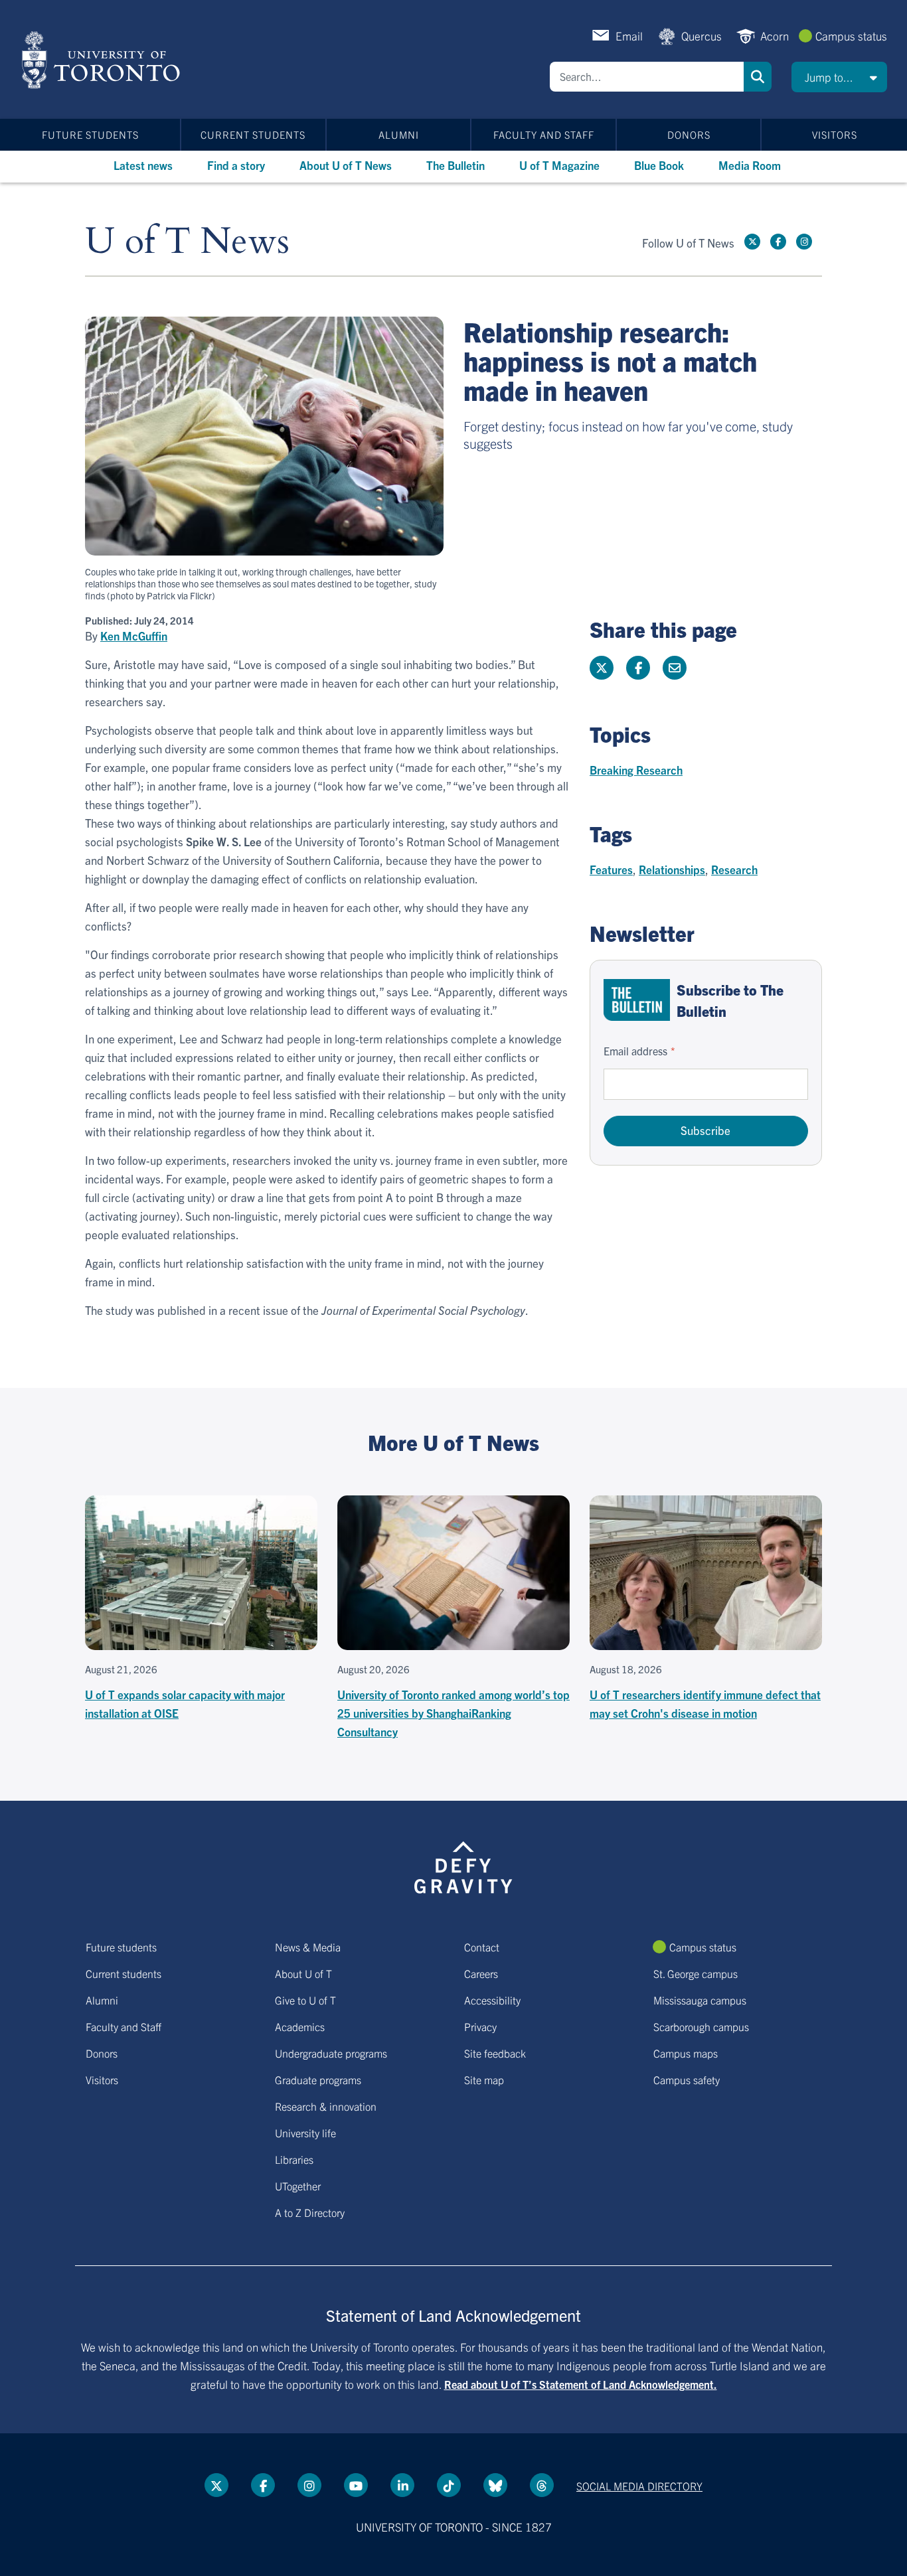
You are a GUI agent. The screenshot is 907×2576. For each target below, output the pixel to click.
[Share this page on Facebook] (638, 668)
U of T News (187, 242)
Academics (300, 2026)
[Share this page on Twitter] (602, 668)
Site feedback (495, 2053)
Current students (253, 134)
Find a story (236, 165)
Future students (90, 134)
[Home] (103, 60)
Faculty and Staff (544, 134)
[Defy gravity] (463, 1865)
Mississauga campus (700, 2000)
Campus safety (687, 2080)
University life (305, 2133)
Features (611, 869)
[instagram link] (804, 242)
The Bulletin (455, 165)
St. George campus (696, 1973)
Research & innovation (326, 2106)
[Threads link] (542, 2485)
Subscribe (705, 1130)
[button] (839, 77)
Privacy (480, 2026)
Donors (689, 134)
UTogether (298, 2186)
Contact (482, 1947)
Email (629, 36)
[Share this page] (675, 668)
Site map (484, 2080)
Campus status (851, 36)
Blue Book (659, 165)
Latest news (143, 165)
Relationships (672, 869)
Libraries (294, 2159)
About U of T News (346, 165)
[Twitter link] (752, 242)
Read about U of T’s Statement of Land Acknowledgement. (581, 2384)
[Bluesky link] (495, 2485)
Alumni (399, 134)
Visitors (835, 134)
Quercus (701, 36)
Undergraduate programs (331, 2053)
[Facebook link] (778, 242)
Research (734, 869)
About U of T (303, 1973)
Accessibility (492, 2000)
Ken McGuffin (134, 636)
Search (758, 77)
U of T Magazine (559, 165)
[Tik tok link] (449, 2485)
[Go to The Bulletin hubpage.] (637, 1000)
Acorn (775, 36)
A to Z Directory (310, 2212)
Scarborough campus (701, 2026)
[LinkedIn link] (402, 2485)
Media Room (750, 165)
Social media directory (639, 2486)
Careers (481, 1973)
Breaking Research (636, 770)
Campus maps (686, 2053)
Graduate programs (318, 2080)
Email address (635, 1051)
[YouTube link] (356, 2485)
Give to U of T (305, 2000)
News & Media (308, 1947)
